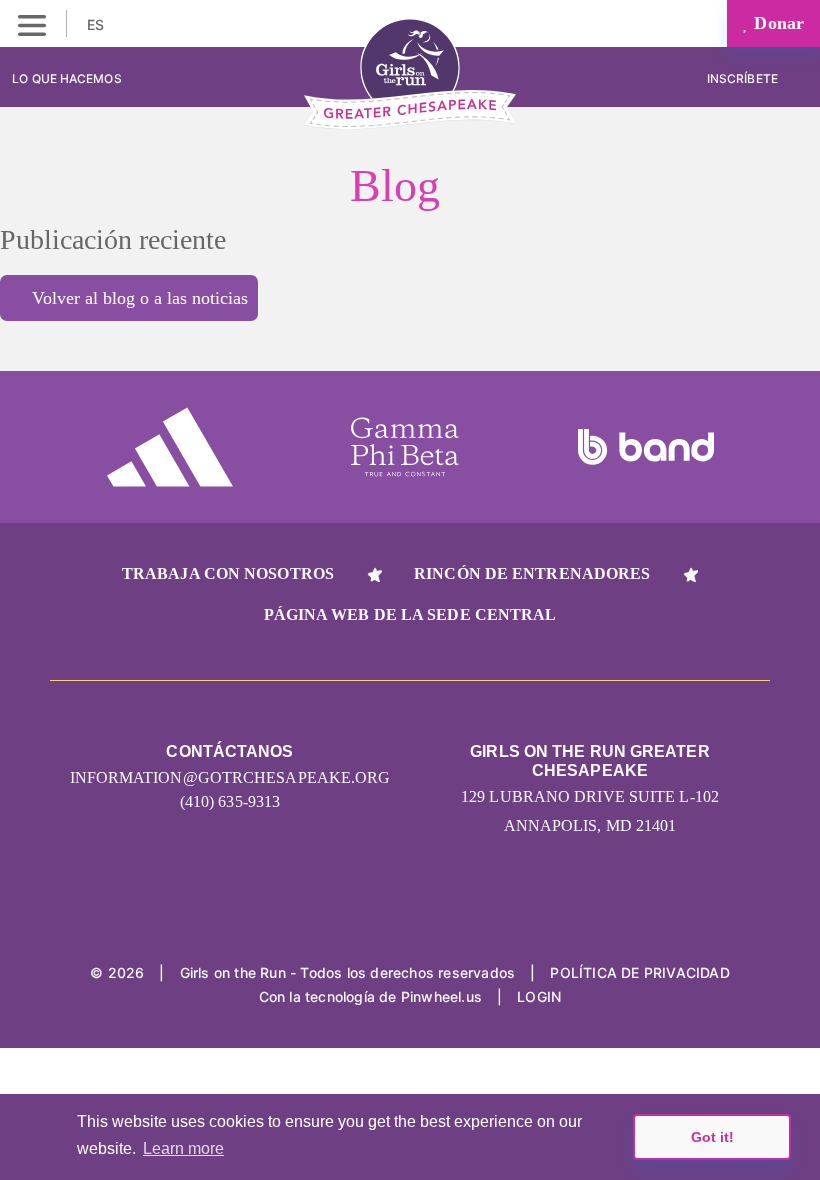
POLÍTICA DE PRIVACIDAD (639, 972)
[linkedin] (372, 909)
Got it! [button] (712, 1137)
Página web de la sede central (410, 614)
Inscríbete (744, 78)
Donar (776, 23)
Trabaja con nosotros (228, 573)
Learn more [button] (183, 1148)
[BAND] (646, 447)
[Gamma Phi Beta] (405, 447)
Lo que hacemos (66, 78)
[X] (448, 909)
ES (97, 24)
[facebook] (524, 909)
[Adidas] (170, 447)
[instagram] (296, 909)
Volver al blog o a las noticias (140, 298)
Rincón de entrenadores (532, 573)
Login (539, 996)
